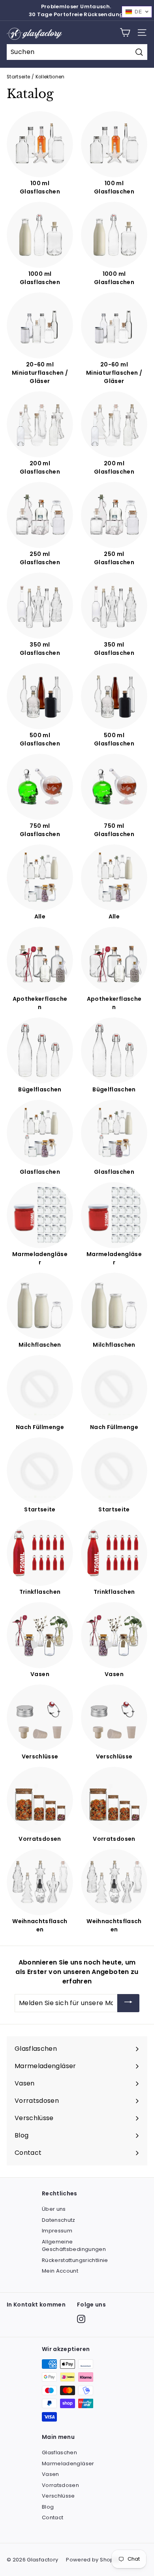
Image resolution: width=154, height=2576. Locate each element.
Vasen (51, 2474)
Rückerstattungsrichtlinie (75, 2260)
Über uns (54, 2209)
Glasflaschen (59, 2452)
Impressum (57, 2231)
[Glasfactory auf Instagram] (81, 2319)
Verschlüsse (58, 2496)
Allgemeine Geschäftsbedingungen (74, 2246)
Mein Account (60, 2271)
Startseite (19, 77)
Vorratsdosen (60, 2485)
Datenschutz (59, 2220)
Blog (48, 2507)
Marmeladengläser (68, 2464)
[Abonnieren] (128, 2003)
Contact (53, 2517)
